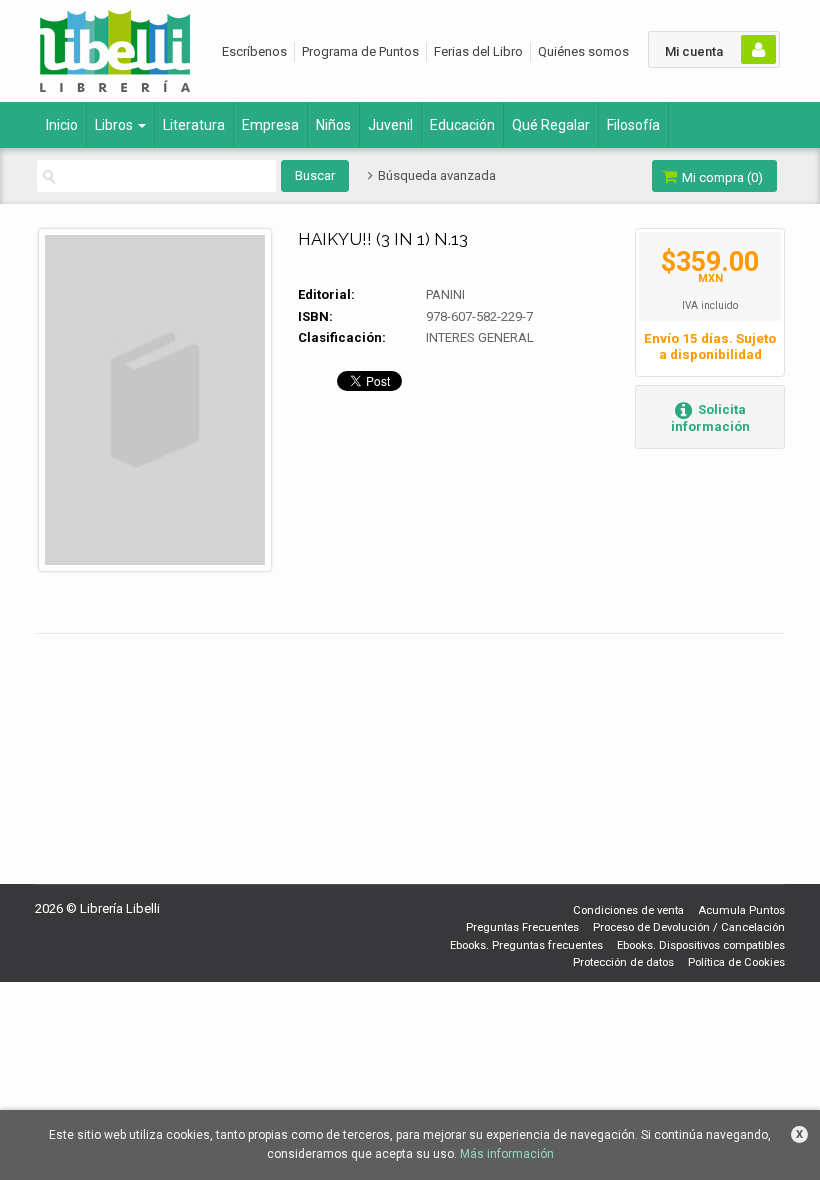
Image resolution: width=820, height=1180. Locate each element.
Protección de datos (623, 962)
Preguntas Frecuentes (522, 927)
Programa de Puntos (360, 51)
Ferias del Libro (478, 51)
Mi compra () (721, 177)
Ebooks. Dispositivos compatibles (701, 945)
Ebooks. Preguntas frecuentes (526, 945)
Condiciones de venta (628, 910)
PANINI (445, 294)
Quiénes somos (583, 51)
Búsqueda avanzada (435, 175)
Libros (115, 125)
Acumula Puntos (741, 910)
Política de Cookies (736, 962)
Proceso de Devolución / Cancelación (689, 927)
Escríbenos (254, 51)
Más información (507, 1154)
